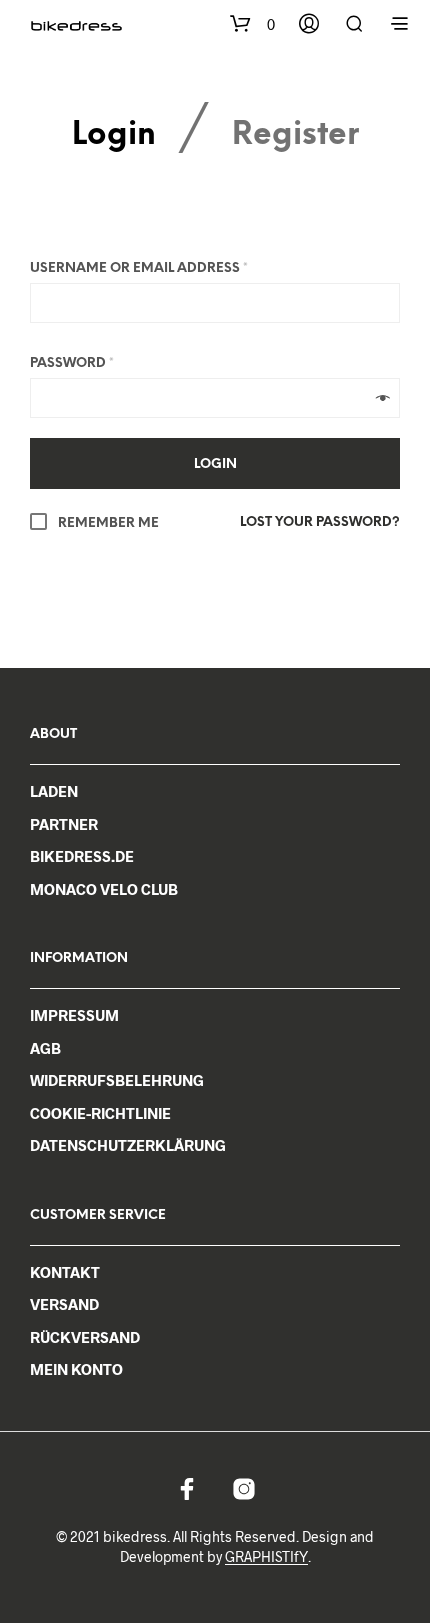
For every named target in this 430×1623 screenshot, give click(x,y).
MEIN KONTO (76, 1369)
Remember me (107, 523)
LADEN (54, 791)
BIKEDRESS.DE (82, 856)
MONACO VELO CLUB (104, 889)
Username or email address (139, 268)
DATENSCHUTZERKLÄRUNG (128, 1145)
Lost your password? (320, 522)
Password (72, 363)
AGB (45, 1048)
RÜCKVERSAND (85, 1337)
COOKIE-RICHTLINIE (100, 1113)
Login (114, 136)
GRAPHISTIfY (266, 1557)
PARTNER (64, 824)
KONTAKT (65, 1272)
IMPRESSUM (74, 1015)
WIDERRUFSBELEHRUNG (117, 1080)
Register (295, 136)
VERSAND (64, 1304)
